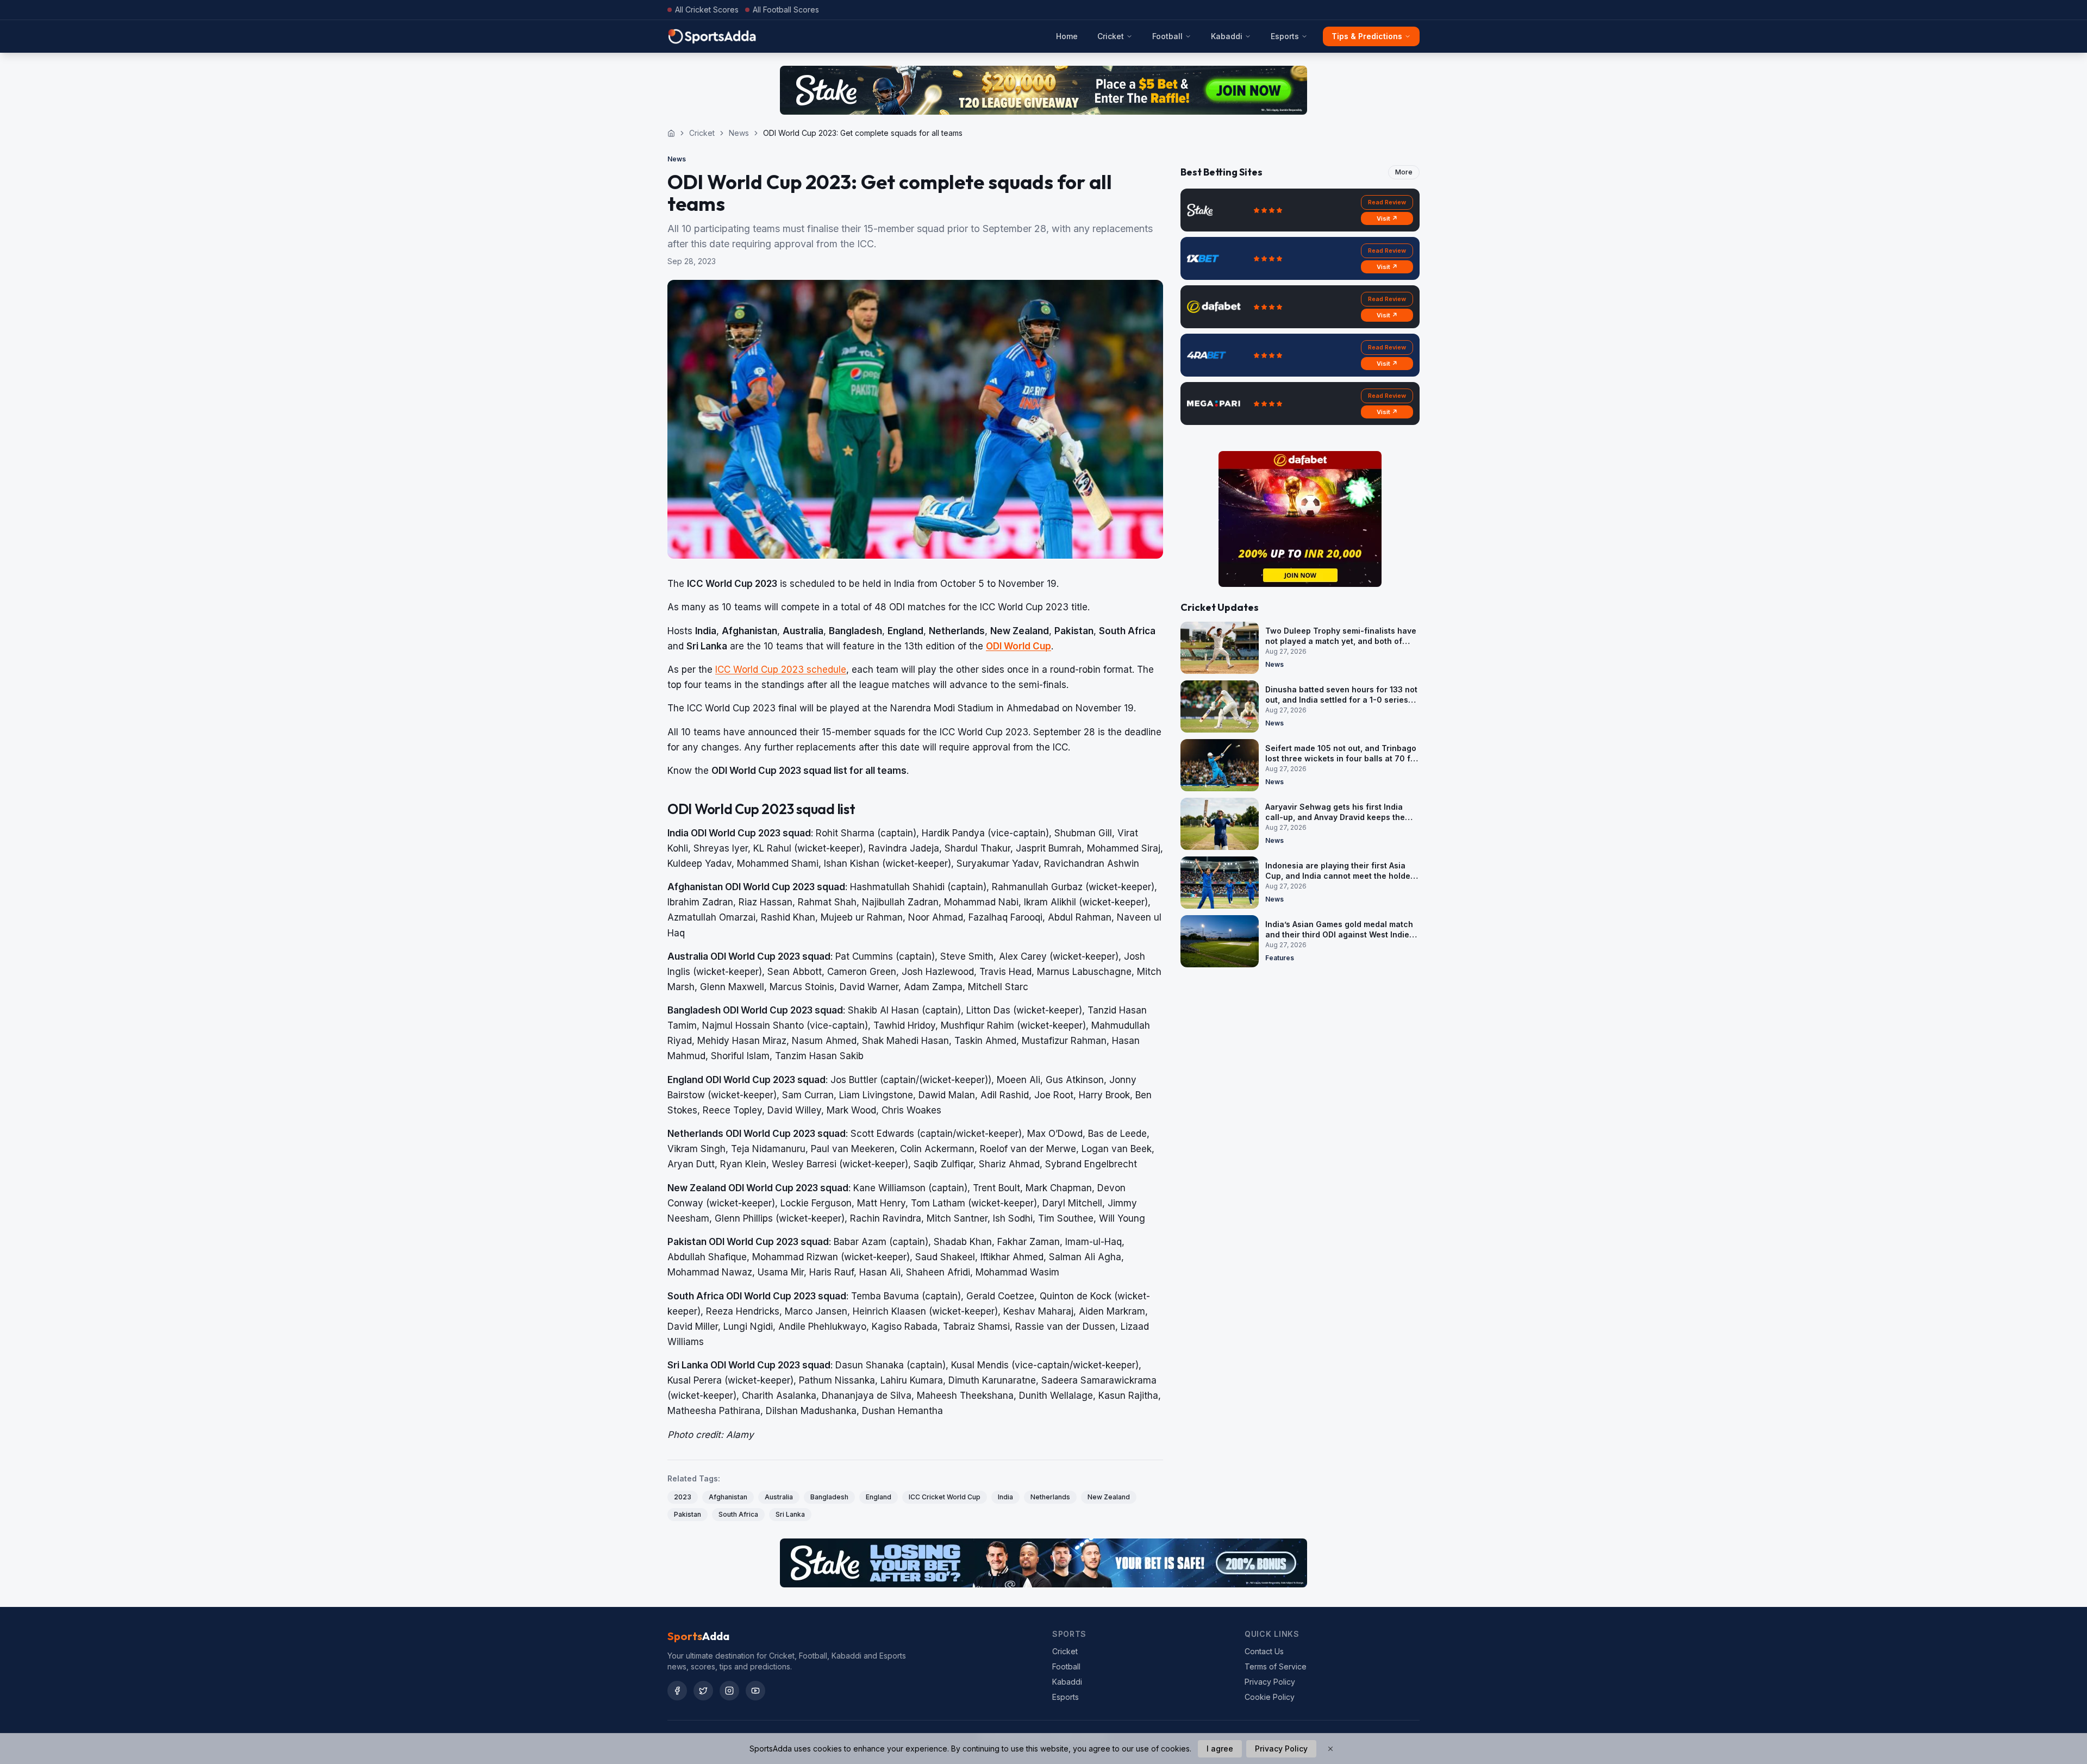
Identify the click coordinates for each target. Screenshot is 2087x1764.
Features (1280, 958)
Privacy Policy (1270, 1682)
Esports (1285, 36)
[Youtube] (755, 1691)
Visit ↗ (1387, 218)
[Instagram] (729, 1691)
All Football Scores (786, 10)
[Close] (1330, 1749)
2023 (683, 1497)
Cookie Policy (1270, 1697)
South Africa (738, 1514)
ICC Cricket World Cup (945, 1497)
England (879, 1497)
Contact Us (1264, 1651)
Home (1067, 36)
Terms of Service (1276, 1666)
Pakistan (688, 1514)
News (739, 133)
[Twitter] (703, 1691)
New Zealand (1109, 1497)
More (1404, 172)
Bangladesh (829, 1497)
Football (1167, 36)
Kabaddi (1227, 36)
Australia (779, 1497)
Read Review (1387, 202)
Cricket (1111, 36)
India (1005, 1497)
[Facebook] (677, 1691)
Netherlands (1050, 1497)
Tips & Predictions (1367, 36)
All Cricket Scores (707, 10)
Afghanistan (728, 1497)
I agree (1220, 1749)
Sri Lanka (790, 1514)
